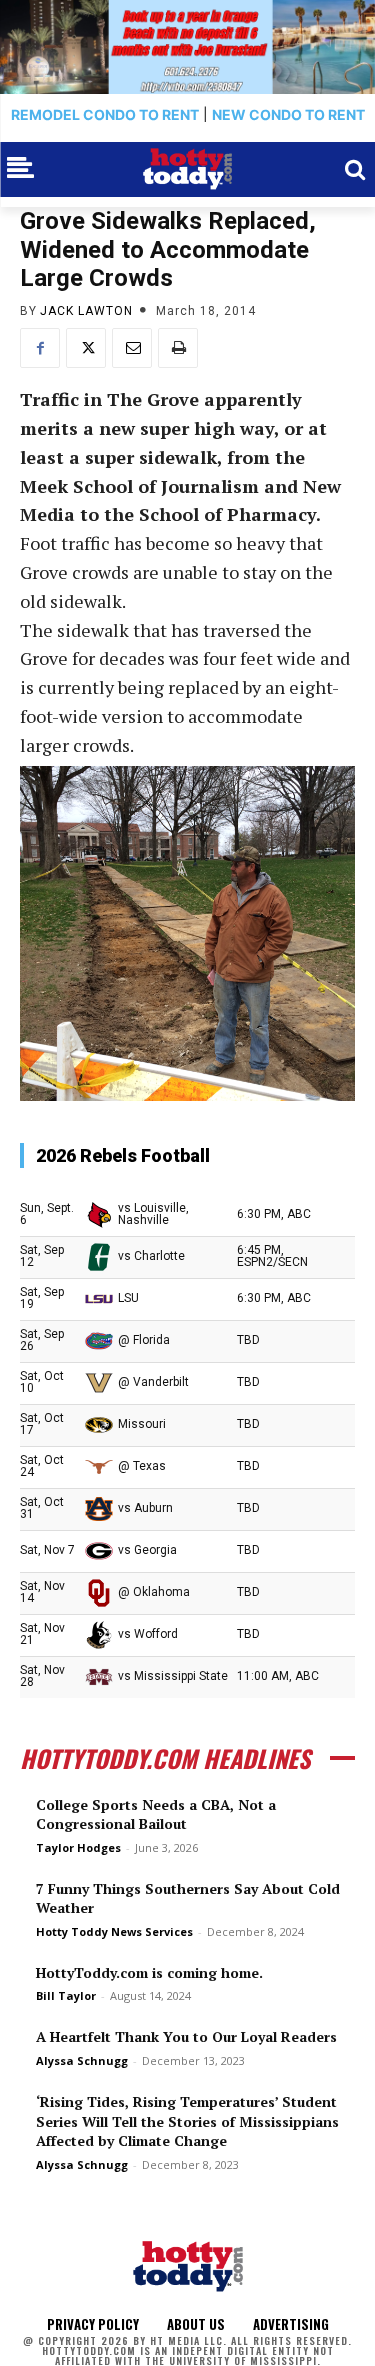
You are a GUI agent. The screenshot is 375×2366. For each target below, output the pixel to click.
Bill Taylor (66, 1995)
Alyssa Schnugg (82, 2060)
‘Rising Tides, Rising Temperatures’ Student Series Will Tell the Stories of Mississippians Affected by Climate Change (187, 2121)
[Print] (178, 348)
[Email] (132, 348)
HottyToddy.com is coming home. (149, 1972)
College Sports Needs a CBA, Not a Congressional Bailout (156, 1814)
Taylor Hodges (78, 1847)
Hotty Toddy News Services (114, 1931)
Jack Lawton (86, 311)
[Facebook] (40, 348)
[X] (86, 348)
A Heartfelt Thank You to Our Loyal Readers (186, 2036)
